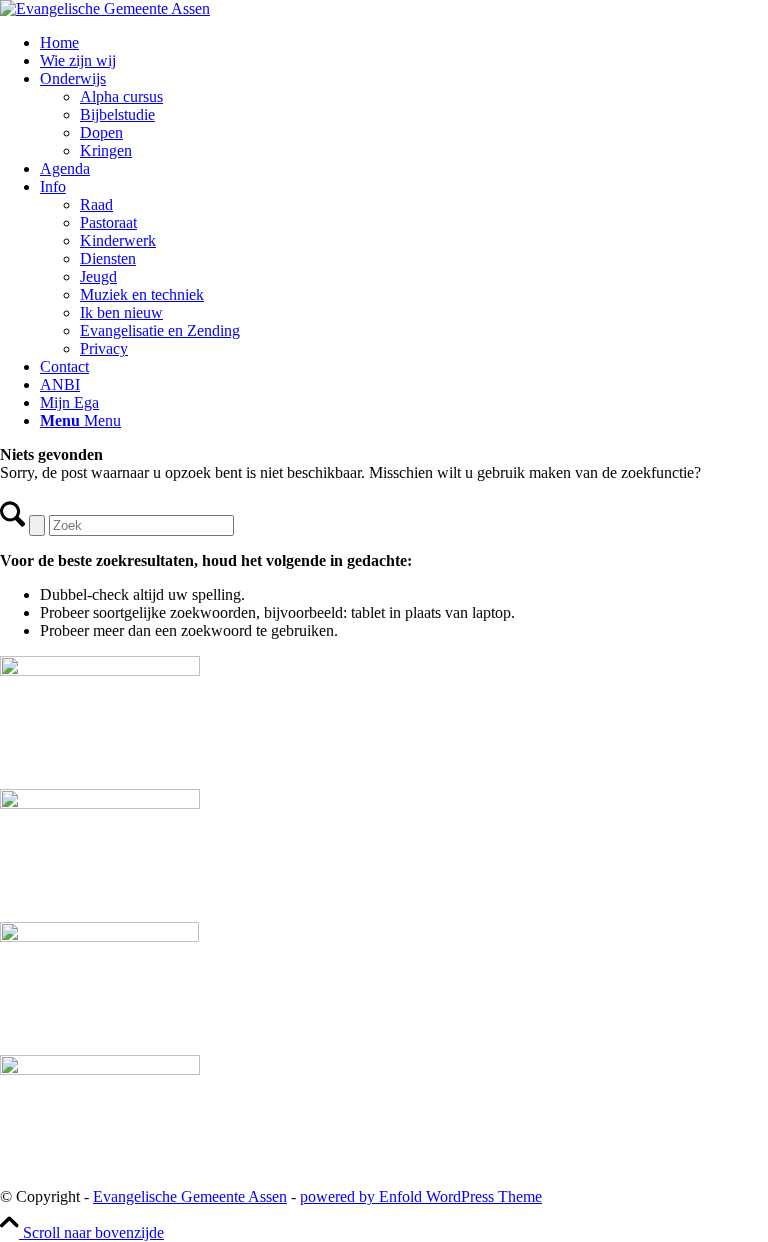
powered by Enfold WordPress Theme (421, 1196)
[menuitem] (404, 43)
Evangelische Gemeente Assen (190, 1196)
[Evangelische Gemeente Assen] (105, 8)
